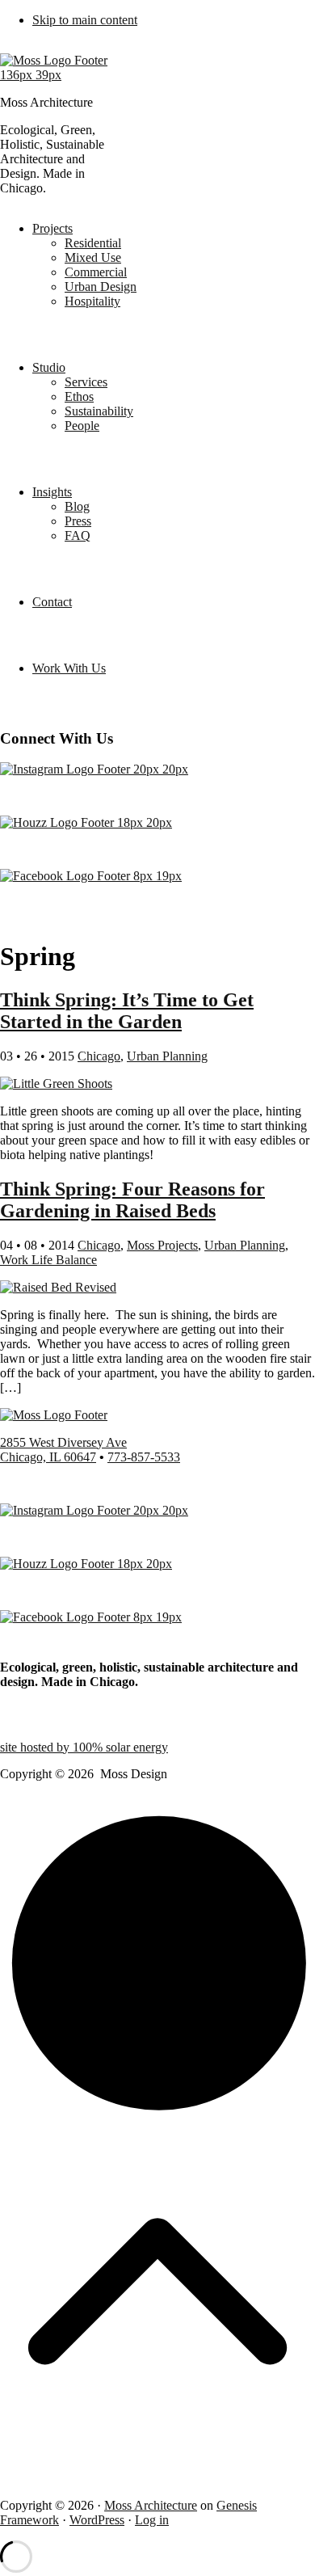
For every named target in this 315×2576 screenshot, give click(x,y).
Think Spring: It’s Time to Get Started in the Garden (127, 1011)
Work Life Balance (48, 1260)
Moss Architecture (151, 2505)
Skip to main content (85, 20)
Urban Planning (167, 1056)
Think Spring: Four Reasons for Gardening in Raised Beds (132, 1200)
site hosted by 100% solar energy (84, 1747)
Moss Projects (162, 1245)
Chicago (99, 1056)
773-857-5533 (144, 1457)
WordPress (97, 2520)
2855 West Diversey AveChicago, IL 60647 (63, 1450)
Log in (152, 2520)
